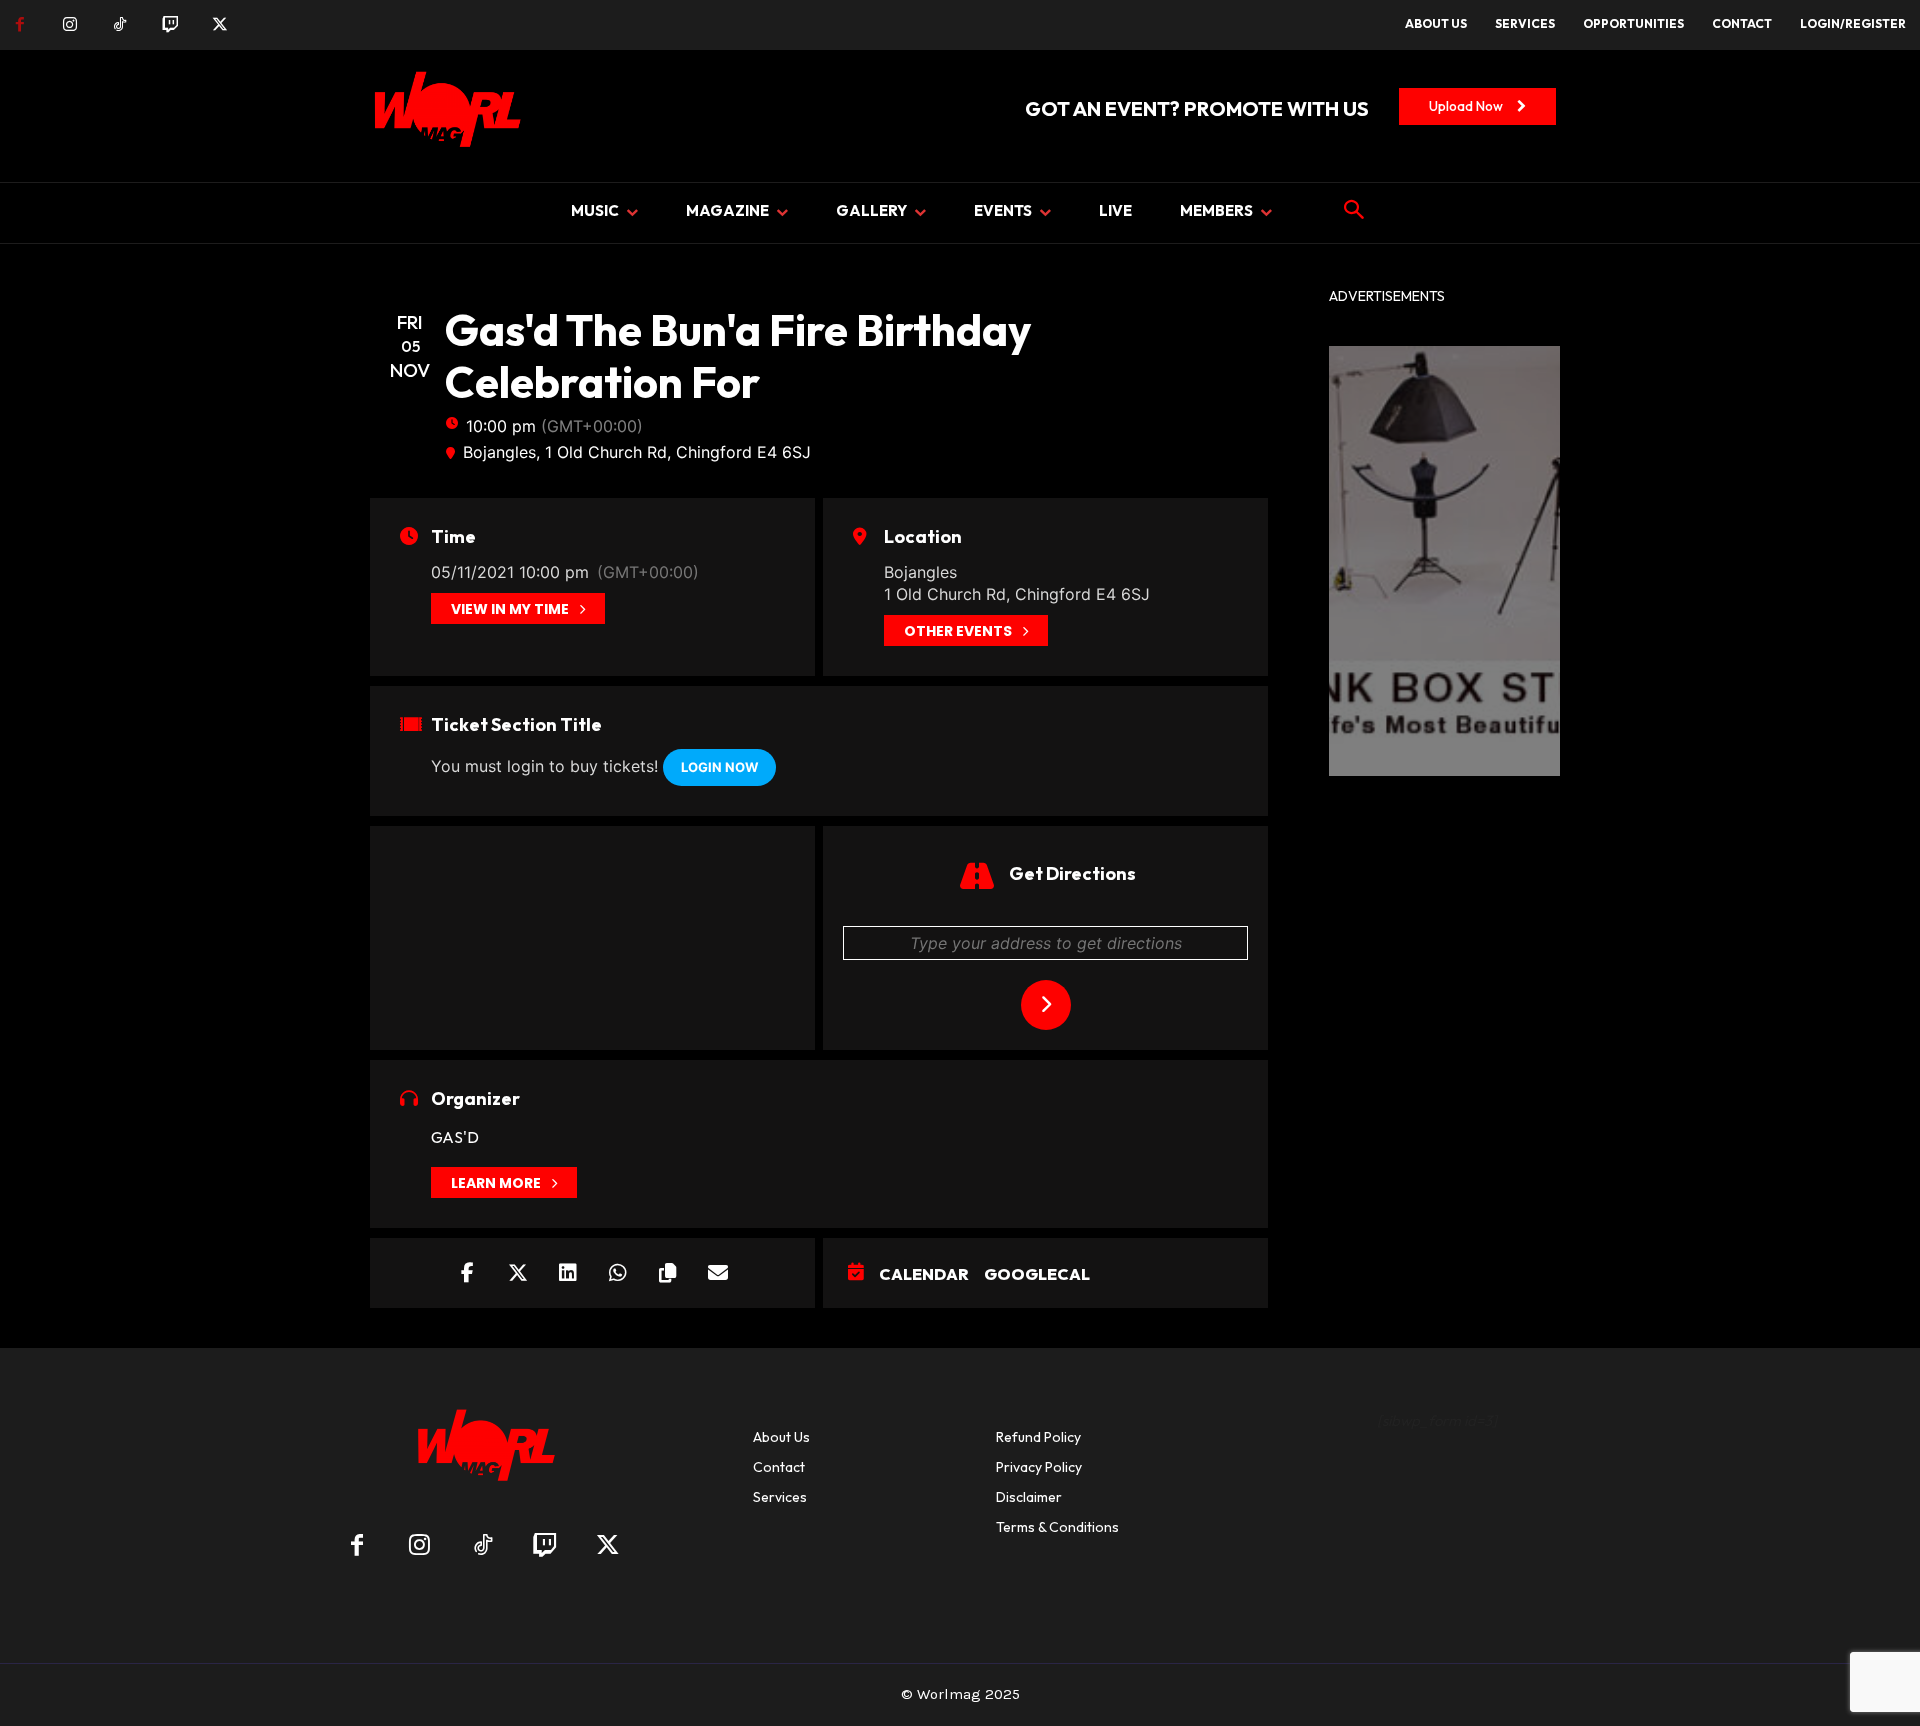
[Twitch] (170, 25)
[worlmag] (444, 116)
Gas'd (455, 1137)
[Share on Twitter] (518, 1273)
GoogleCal (1037, 1274)
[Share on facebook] (468, 1273)
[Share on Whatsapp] (618, 1273)
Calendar (924, 1274)
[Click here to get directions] (1046, 1005)
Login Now (719, 767)
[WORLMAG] (482, 1451)
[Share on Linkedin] (568, 1273)
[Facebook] (20, 25)
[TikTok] (120, 25)
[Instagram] (70, 25)
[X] (220, 25)
